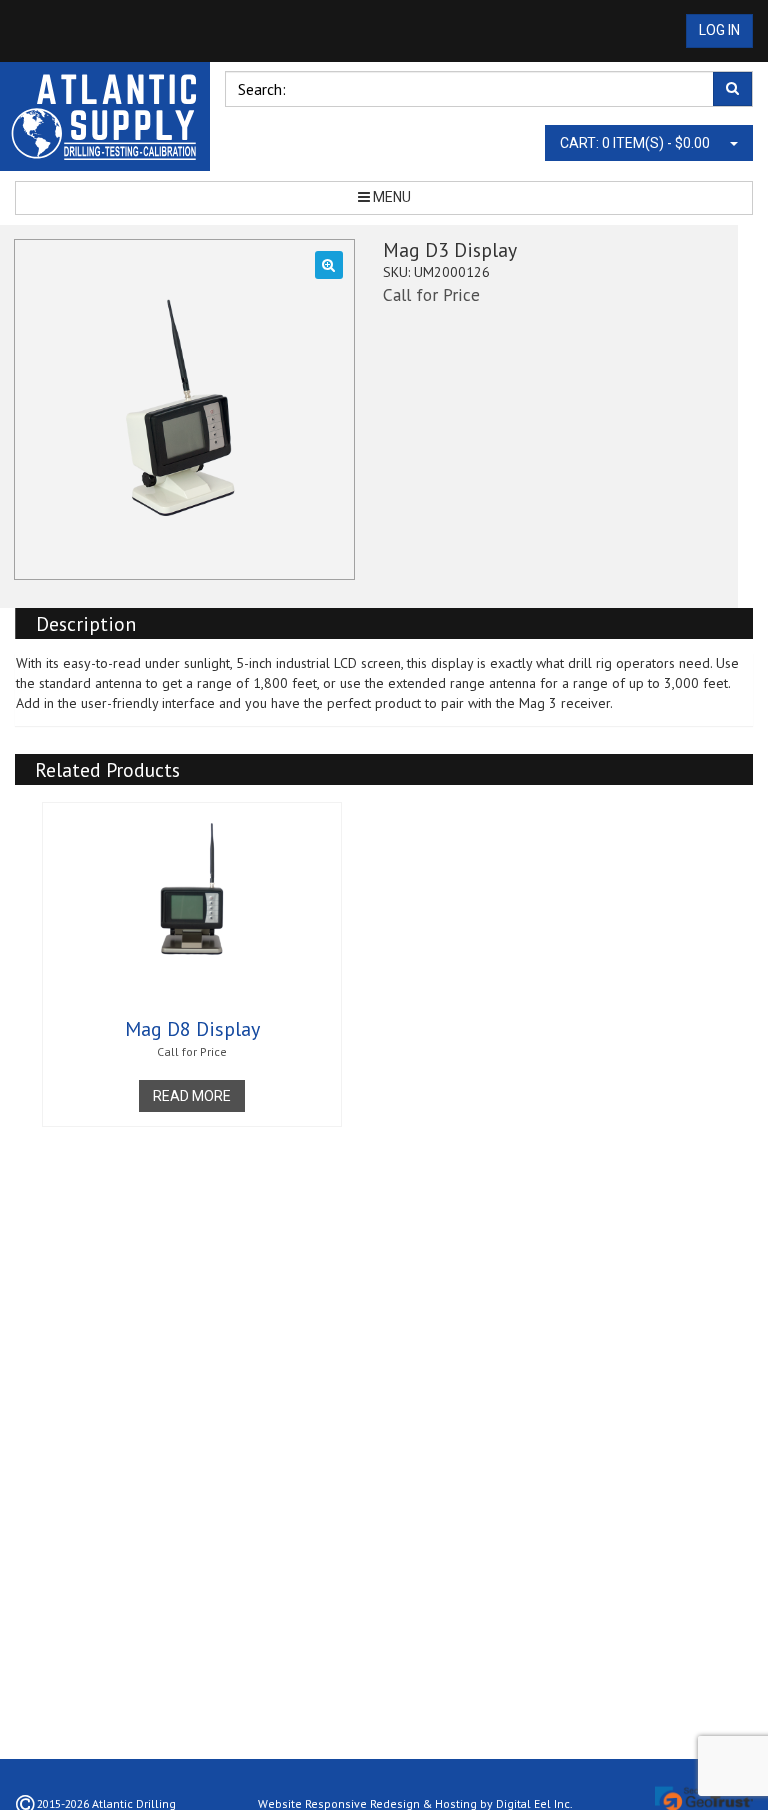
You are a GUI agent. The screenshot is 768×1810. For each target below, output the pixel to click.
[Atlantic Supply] (105, 116)
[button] (329, 265)
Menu (390, 197)
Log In (719, 30)
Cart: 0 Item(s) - (635, 143)
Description (86, 623)
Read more (192, 1096)
